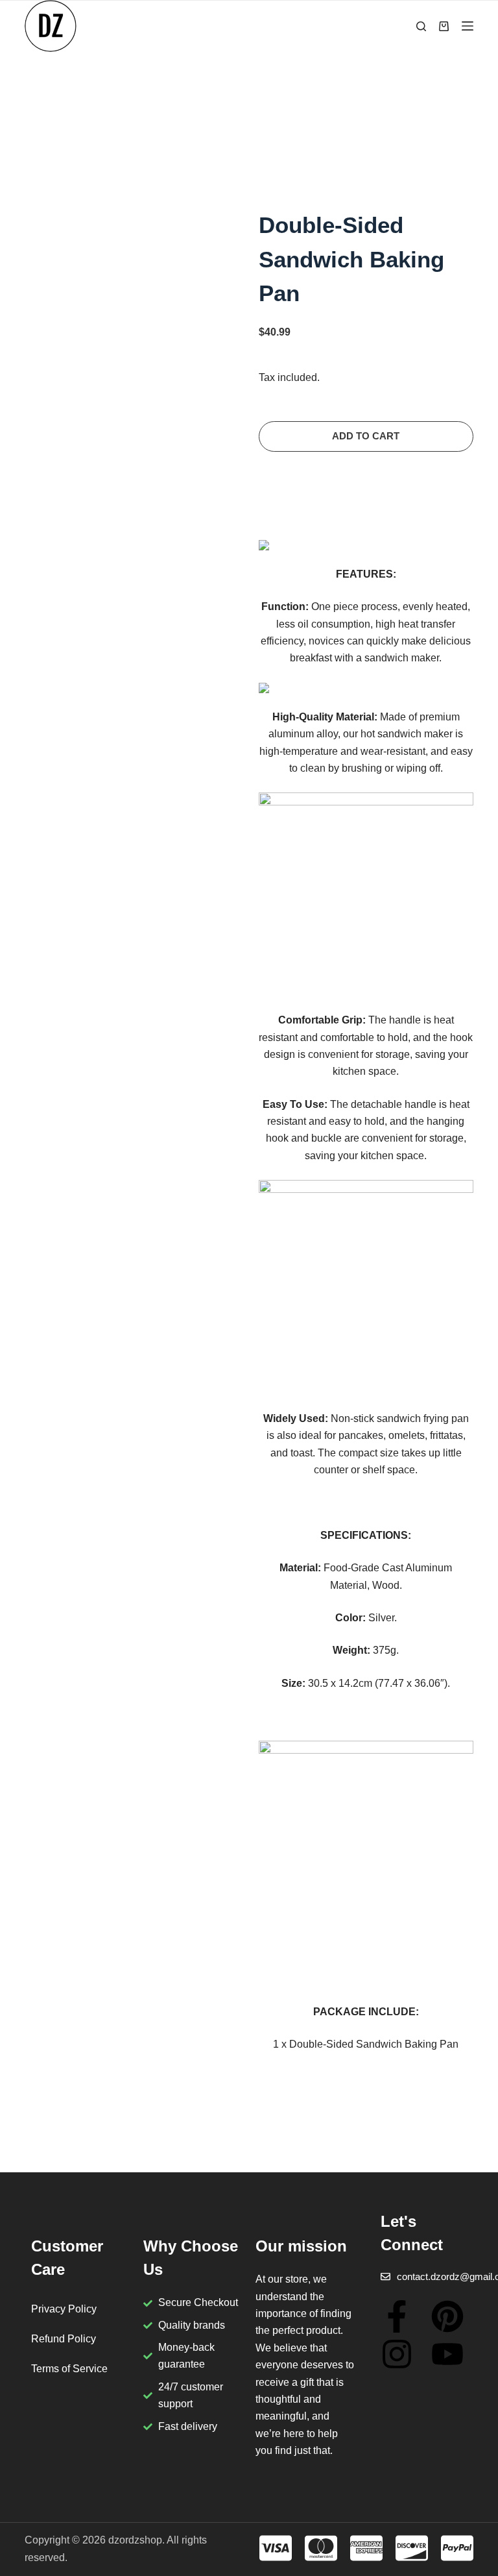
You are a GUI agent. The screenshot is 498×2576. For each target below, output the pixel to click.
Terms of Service (69, 2369)
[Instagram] (397, 2354)
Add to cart (366, 436)
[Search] (421, 26)
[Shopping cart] (444, 26)
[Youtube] (447, 2354)
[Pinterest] (447, 2316)
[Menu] (468, 26)
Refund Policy (64, 2339)
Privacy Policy (64, 2309)
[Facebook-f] (397, 2316)
